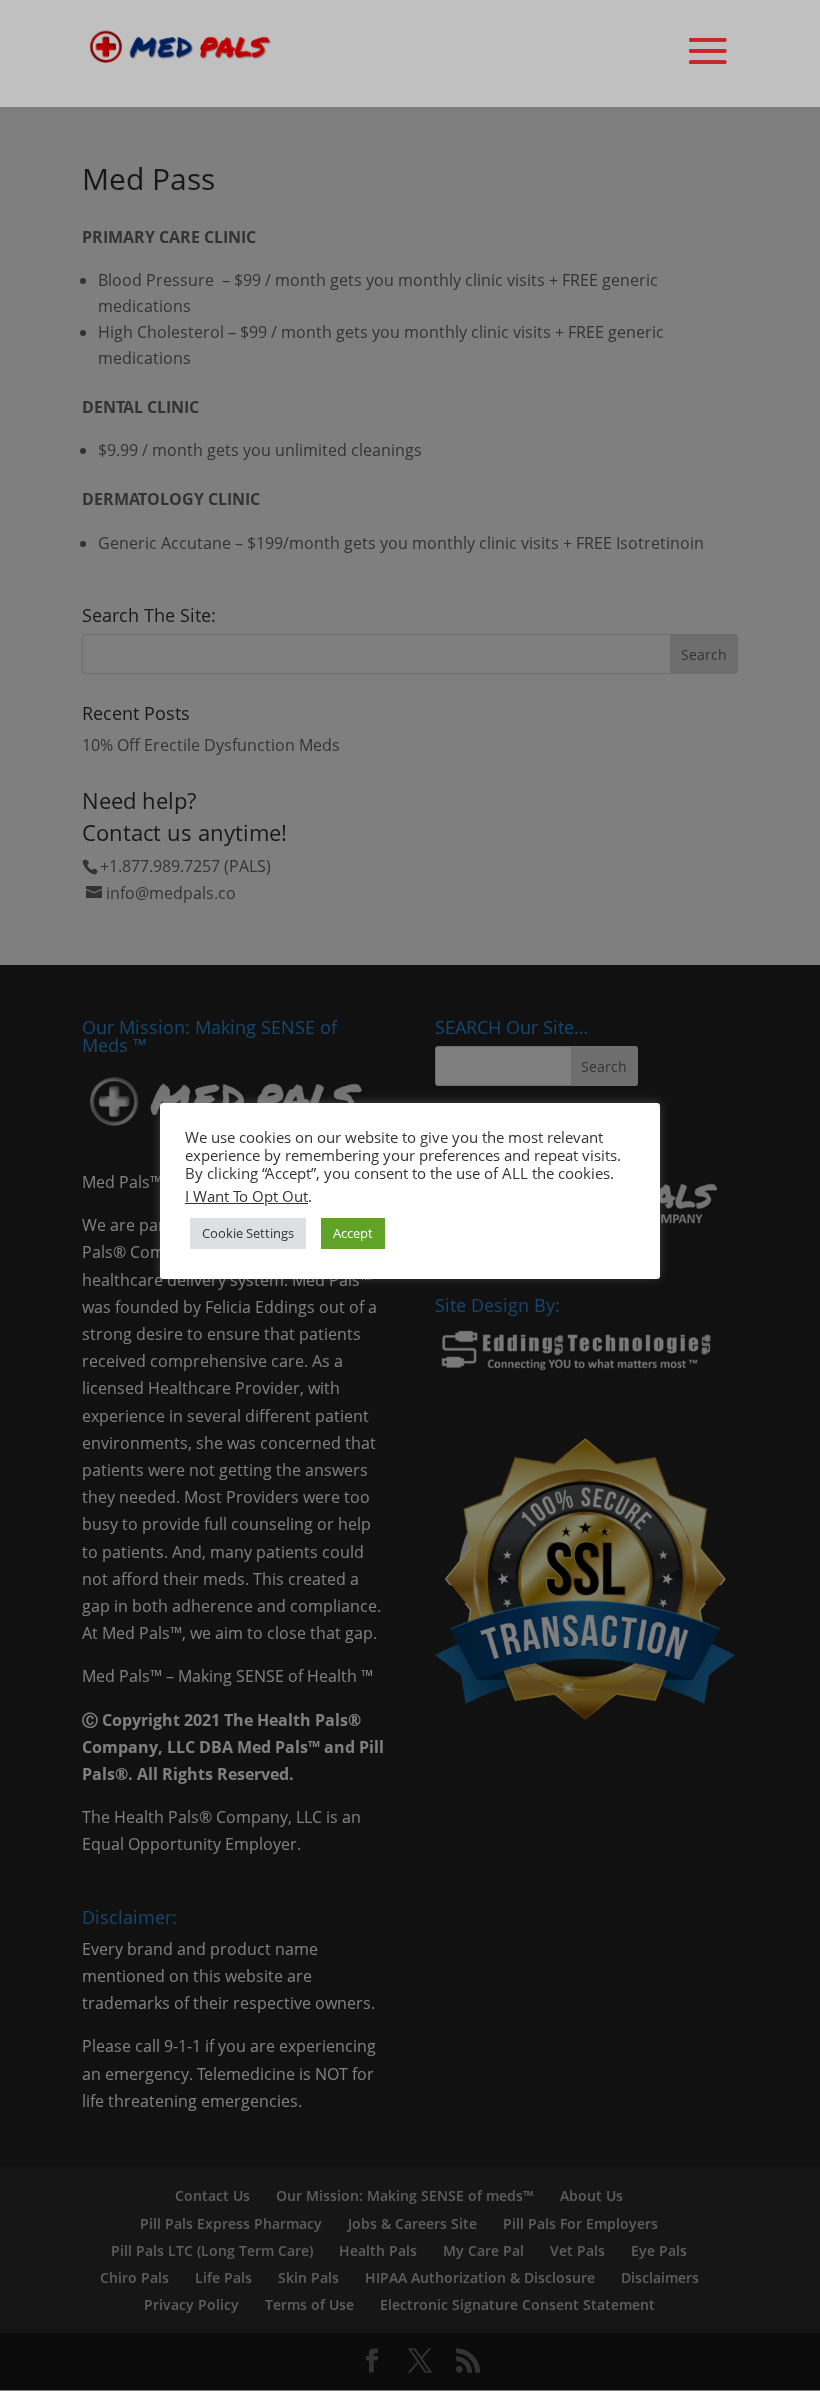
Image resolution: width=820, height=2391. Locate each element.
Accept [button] (353, 1233)
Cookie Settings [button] (248, 1233)
